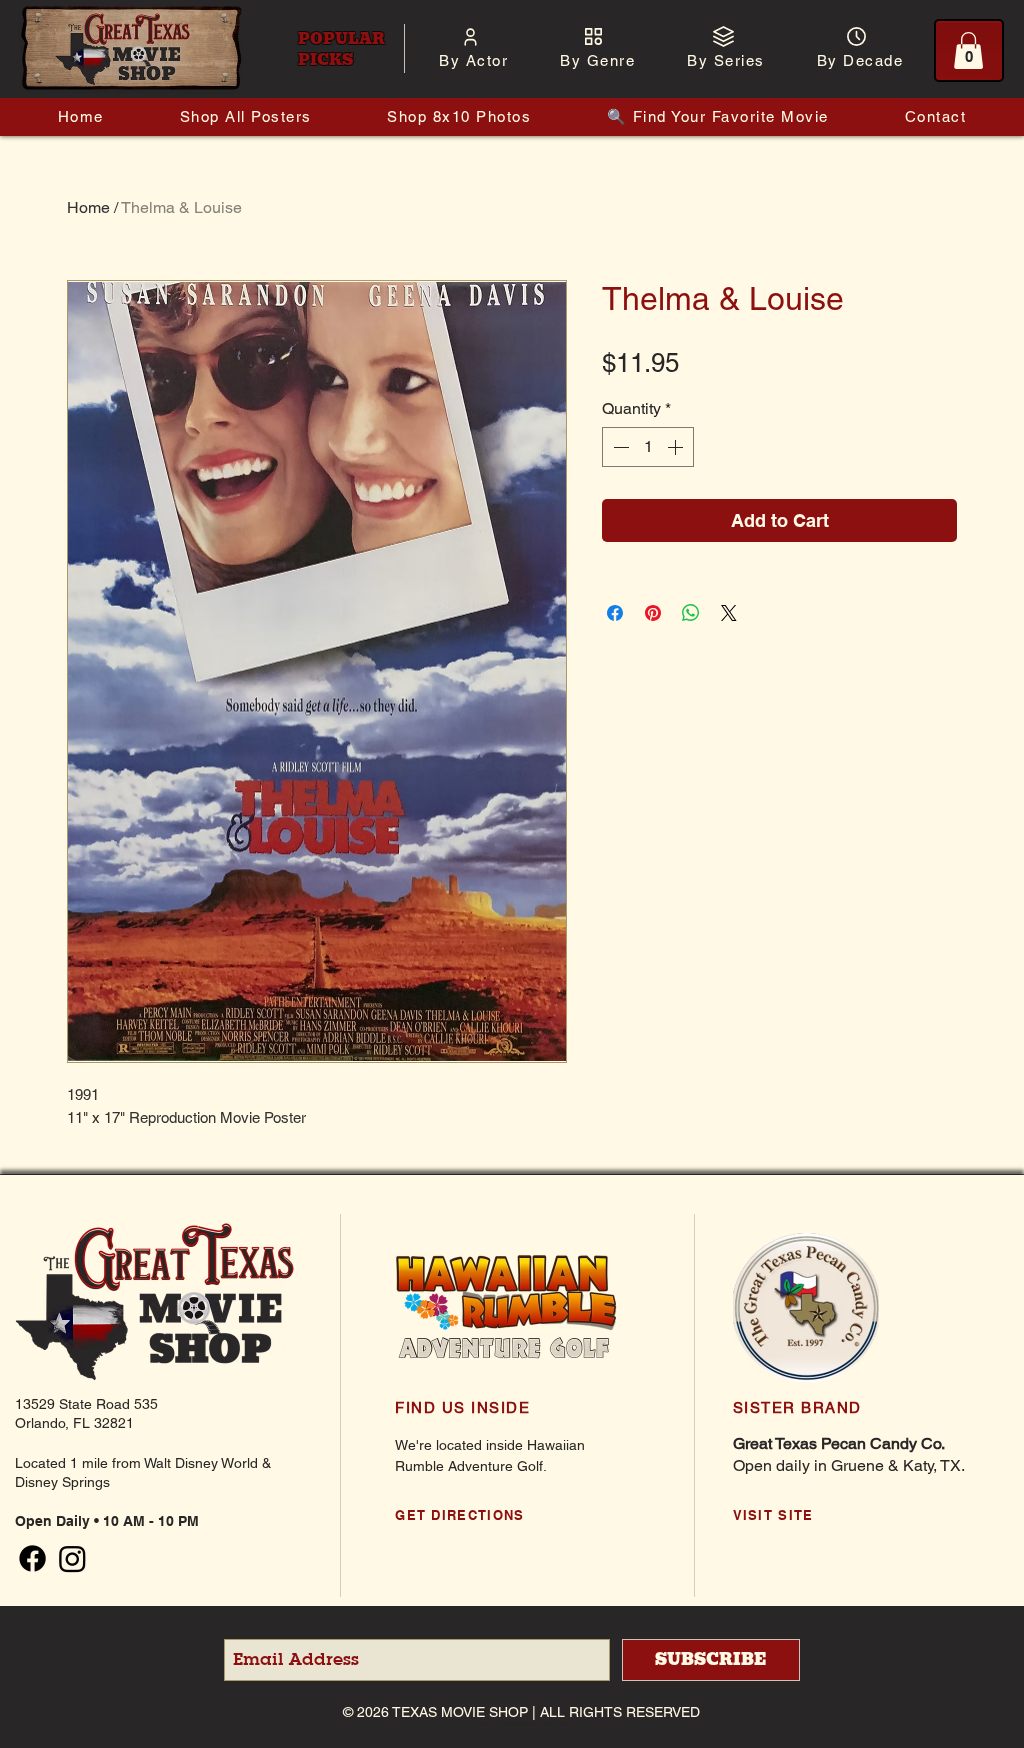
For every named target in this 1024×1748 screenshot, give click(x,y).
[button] (473, 60)
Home (88, 207)
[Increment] (677, 447)
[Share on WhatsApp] (691, 613)
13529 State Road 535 (86, 1404)
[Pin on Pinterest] (653, 613)
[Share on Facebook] (615, 613)
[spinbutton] (648, 447)
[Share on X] (729, 613)
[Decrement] (619, 447)
